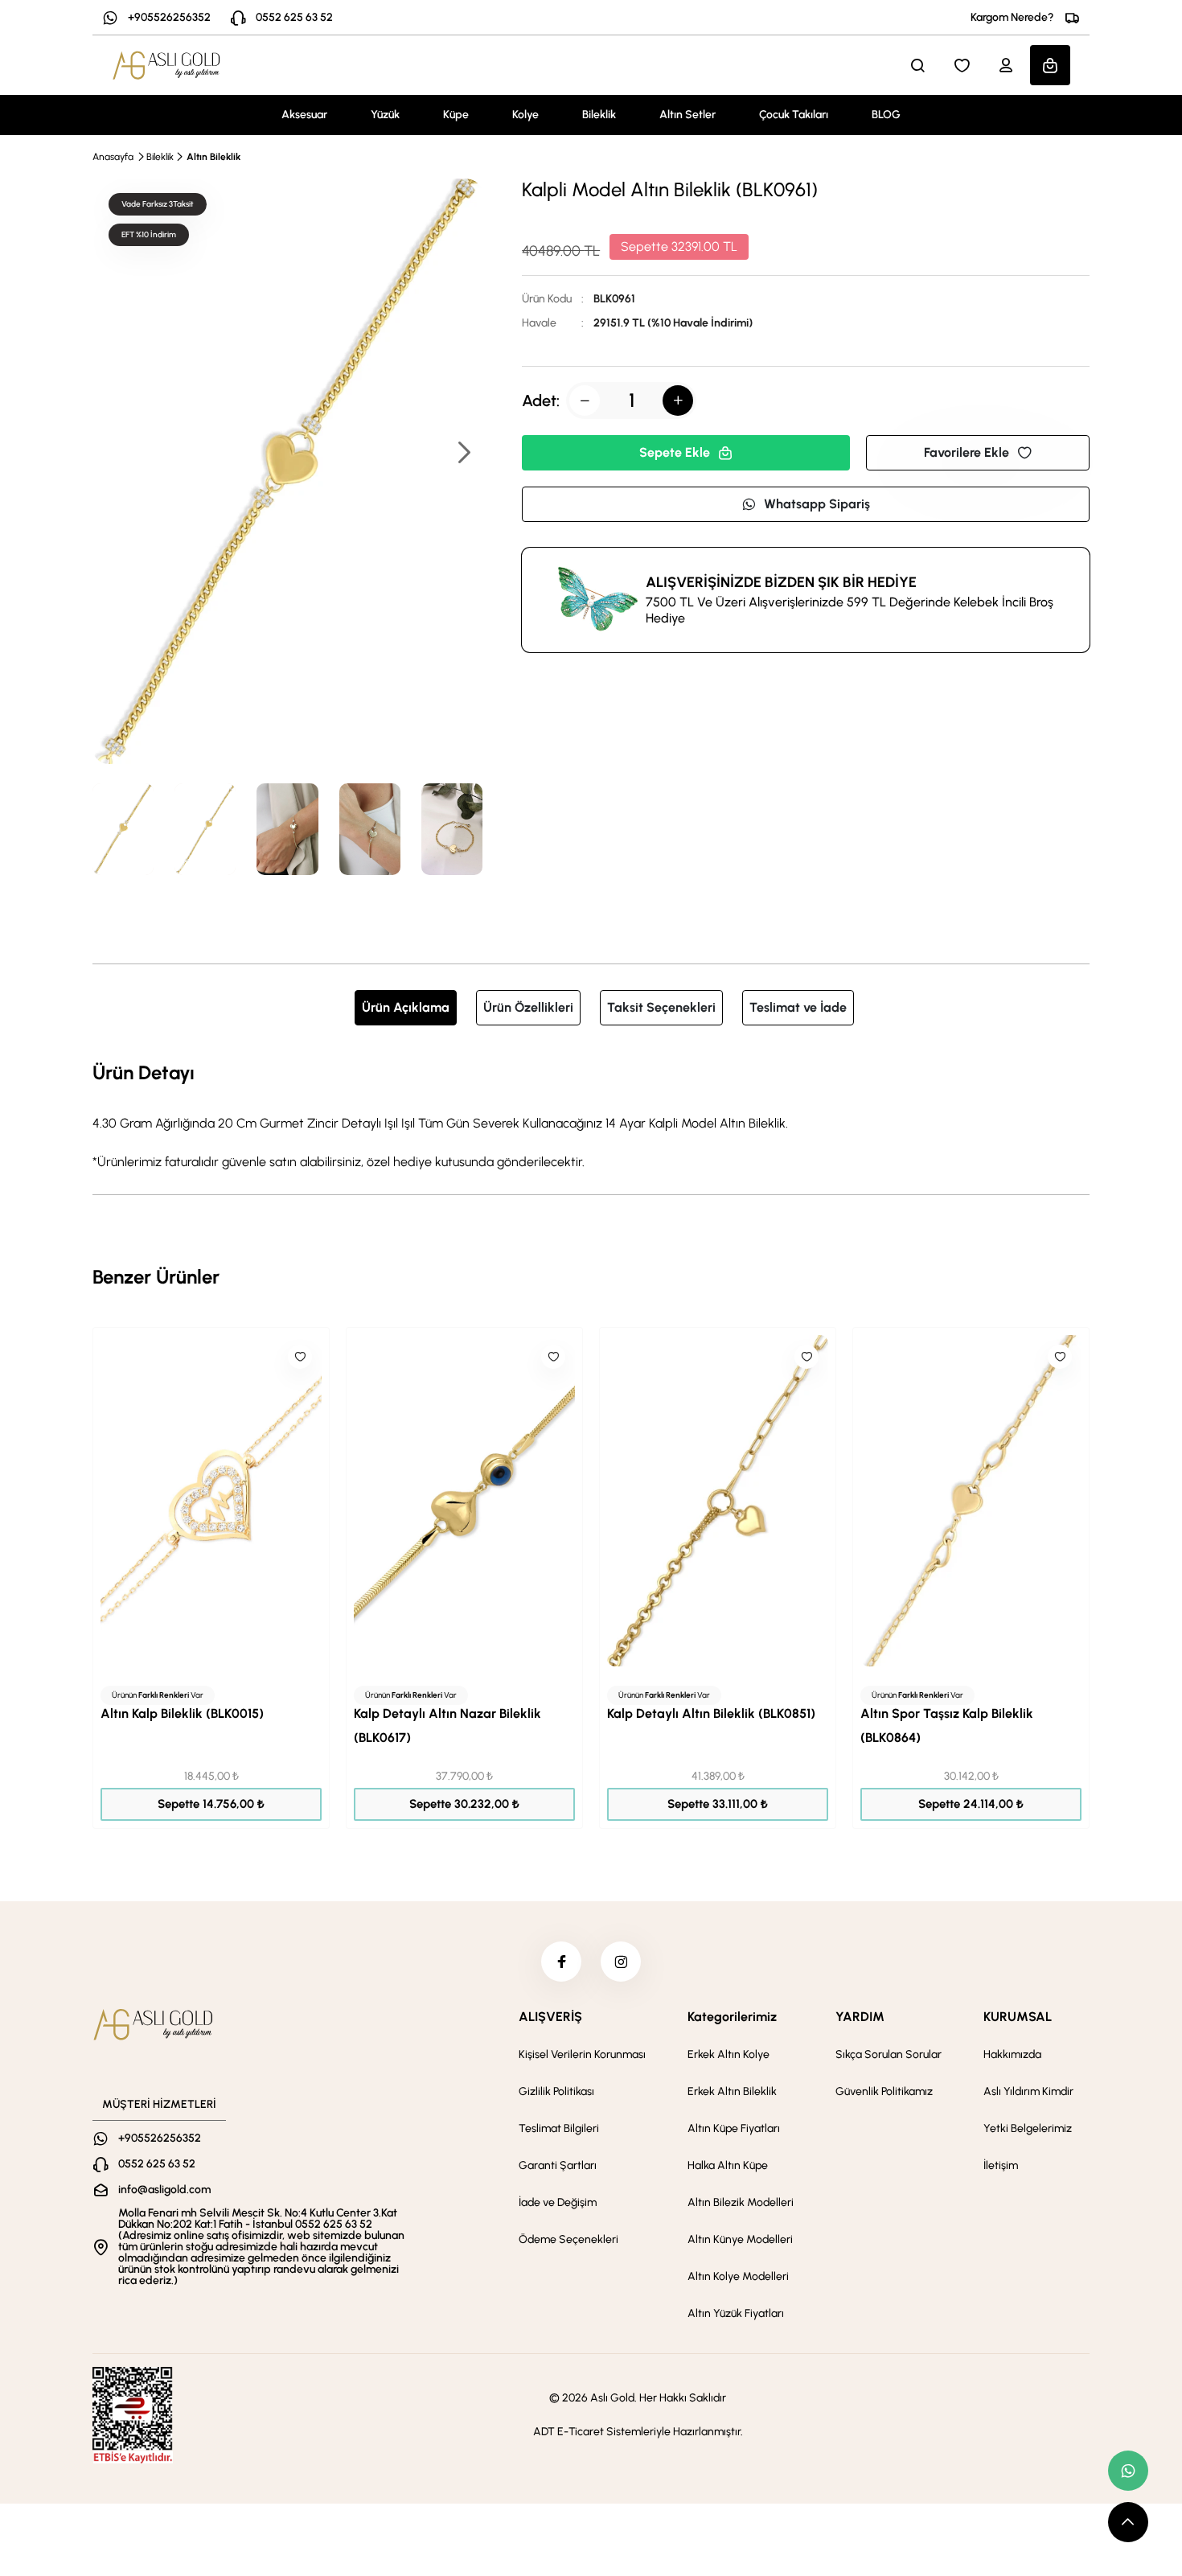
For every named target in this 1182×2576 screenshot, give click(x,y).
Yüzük (385, 115)
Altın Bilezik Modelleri (741, 2202)
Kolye (525, 115)
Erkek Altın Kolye (728, 2054)
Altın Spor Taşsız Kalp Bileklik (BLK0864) (947, 1726)
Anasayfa (113, 157)
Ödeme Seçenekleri (568, 2239)
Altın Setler (687, 115)
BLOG (886, 115)
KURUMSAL (1018, 2017)
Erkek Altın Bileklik (732, 2091)
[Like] (300, 1357)
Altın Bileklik (213, 157)
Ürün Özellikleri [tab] (528, 1007)
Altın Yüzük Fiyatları (736, 2313)
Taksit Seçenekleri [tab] (661, 1007)
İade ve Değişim (558, 2202)
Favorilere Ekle (967, 452)
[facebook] (561, 1962)
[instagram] (621, 1962)
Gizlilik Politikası (556, 2091)
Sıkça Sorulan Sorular (889, 2054)
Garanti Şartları (558, 2165)
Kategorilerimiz (732, 2017)
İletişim (1001, 2165)
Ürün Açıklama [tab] (406, 1007)
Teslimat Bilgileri (559, 2128)
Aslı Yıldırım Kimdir (1028, 2091)
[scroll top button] (1128, 2522)
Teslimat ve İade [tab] (798, 1007)
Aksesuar (304, 115)
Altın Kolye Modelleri (738, 2276)
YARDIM (860, 2017)
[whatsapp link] (1128, 2471)
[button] (463, 454)
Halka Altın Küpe (728, 2165)
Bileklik (599, 115)
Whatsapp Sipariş (817, 504)
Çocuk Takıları (794, 115)
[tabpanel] (591, 1115)
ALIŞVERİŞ (550, 2017)
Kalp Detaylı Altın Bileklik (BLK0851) (711, 1713)
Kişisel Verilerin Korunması (582, 2054)
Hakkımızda (1012, 2054)
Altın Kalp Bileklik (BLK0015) (182, 1713)
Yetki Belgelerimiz (1028, 2128)
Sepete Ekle (675, 452)
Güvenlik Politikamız (884, 2091)
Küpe (456, 115)
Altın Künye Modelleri (740, 2239)
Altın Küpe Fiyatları (734, 2128)
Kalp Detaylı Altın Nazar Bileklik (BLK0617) (447, 1726)
